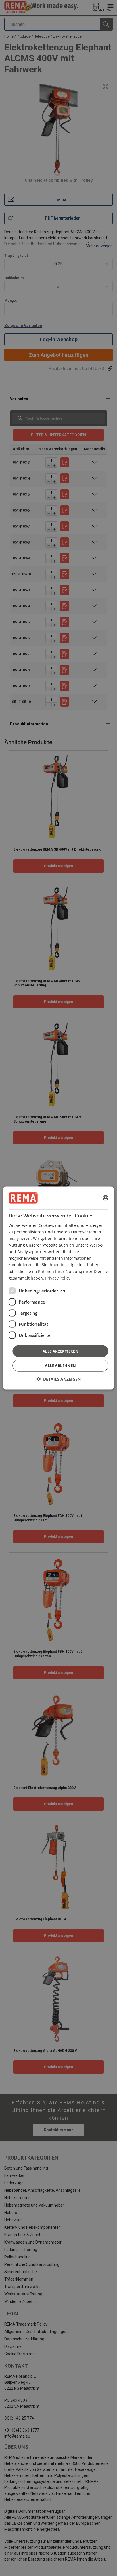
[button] (58, 1379)
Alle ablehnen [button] (60, 1366)
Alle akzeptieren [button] (60, 1351)
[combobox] (106, 1198)
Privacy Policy (58, 1278)
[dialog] (58, 1288)
